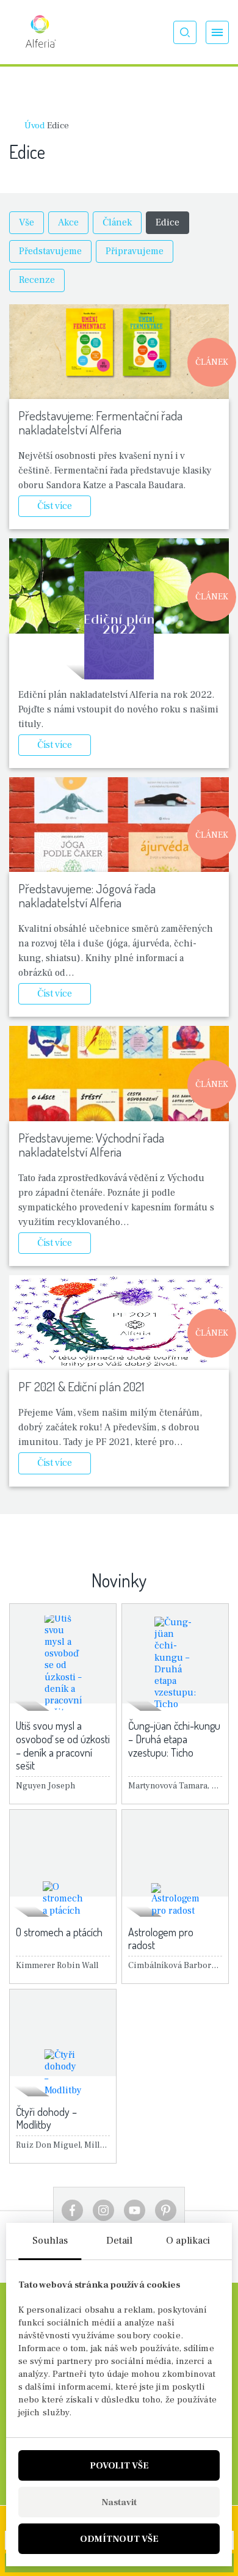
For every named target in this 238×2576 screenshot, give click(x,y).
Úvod (34, 126)
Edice (168, 222)
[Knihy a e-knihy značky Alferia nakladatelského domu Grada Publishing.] (40, 32)
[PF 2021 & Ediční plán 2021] (119, 1323)
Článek (117, 222)
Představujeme (50, 251)
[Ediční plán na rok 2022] (119, 625)
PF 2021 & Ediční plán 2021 (81, 1386)
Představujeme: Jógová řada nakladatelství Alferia (87, 895)
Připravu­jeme (135, 251)
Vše (27, 222)
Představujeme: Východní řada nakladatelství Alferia (91, 1144)
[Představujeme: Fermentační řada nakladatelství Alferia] (119, 352)
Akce (68, 222)
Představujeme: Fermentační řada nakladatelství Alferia (100, 422)
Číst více (55, 506)
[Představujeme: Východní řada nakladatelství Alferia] (119, 1073)
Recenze (37, 280)
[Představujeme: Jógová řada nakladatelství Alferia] (119, 825)
